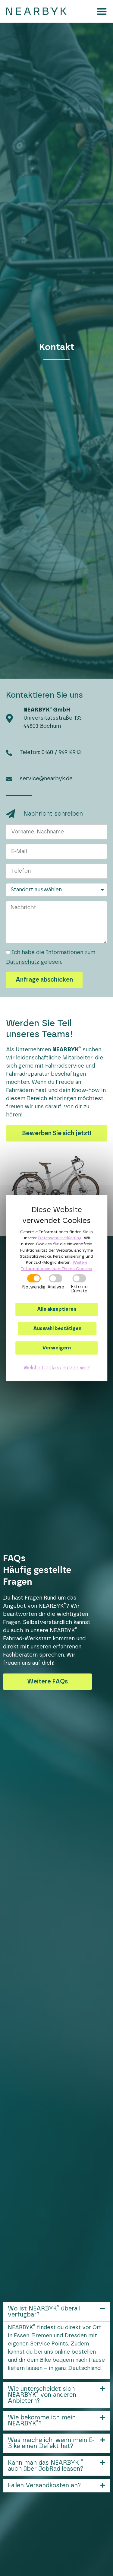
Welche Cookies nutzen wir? (57, 1368)
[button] (102, 11)
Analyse (55, 1287)
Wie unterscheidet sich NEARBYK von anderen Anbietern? (42, 2395)
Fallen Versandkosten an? (44, 2485)
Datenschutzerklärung (60, 1238)
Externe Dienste (79, 1289)
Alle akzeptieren (57, 1309)
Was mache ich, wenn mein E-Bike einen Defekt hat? (51, 2443)
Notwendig (34, 1287)
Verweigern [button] (56, 1348)
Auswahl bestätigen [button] (57, 1329)
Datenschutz (23, 962)
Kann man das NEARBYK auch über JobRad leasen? (46, 2466)
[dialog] (57, 1288)
